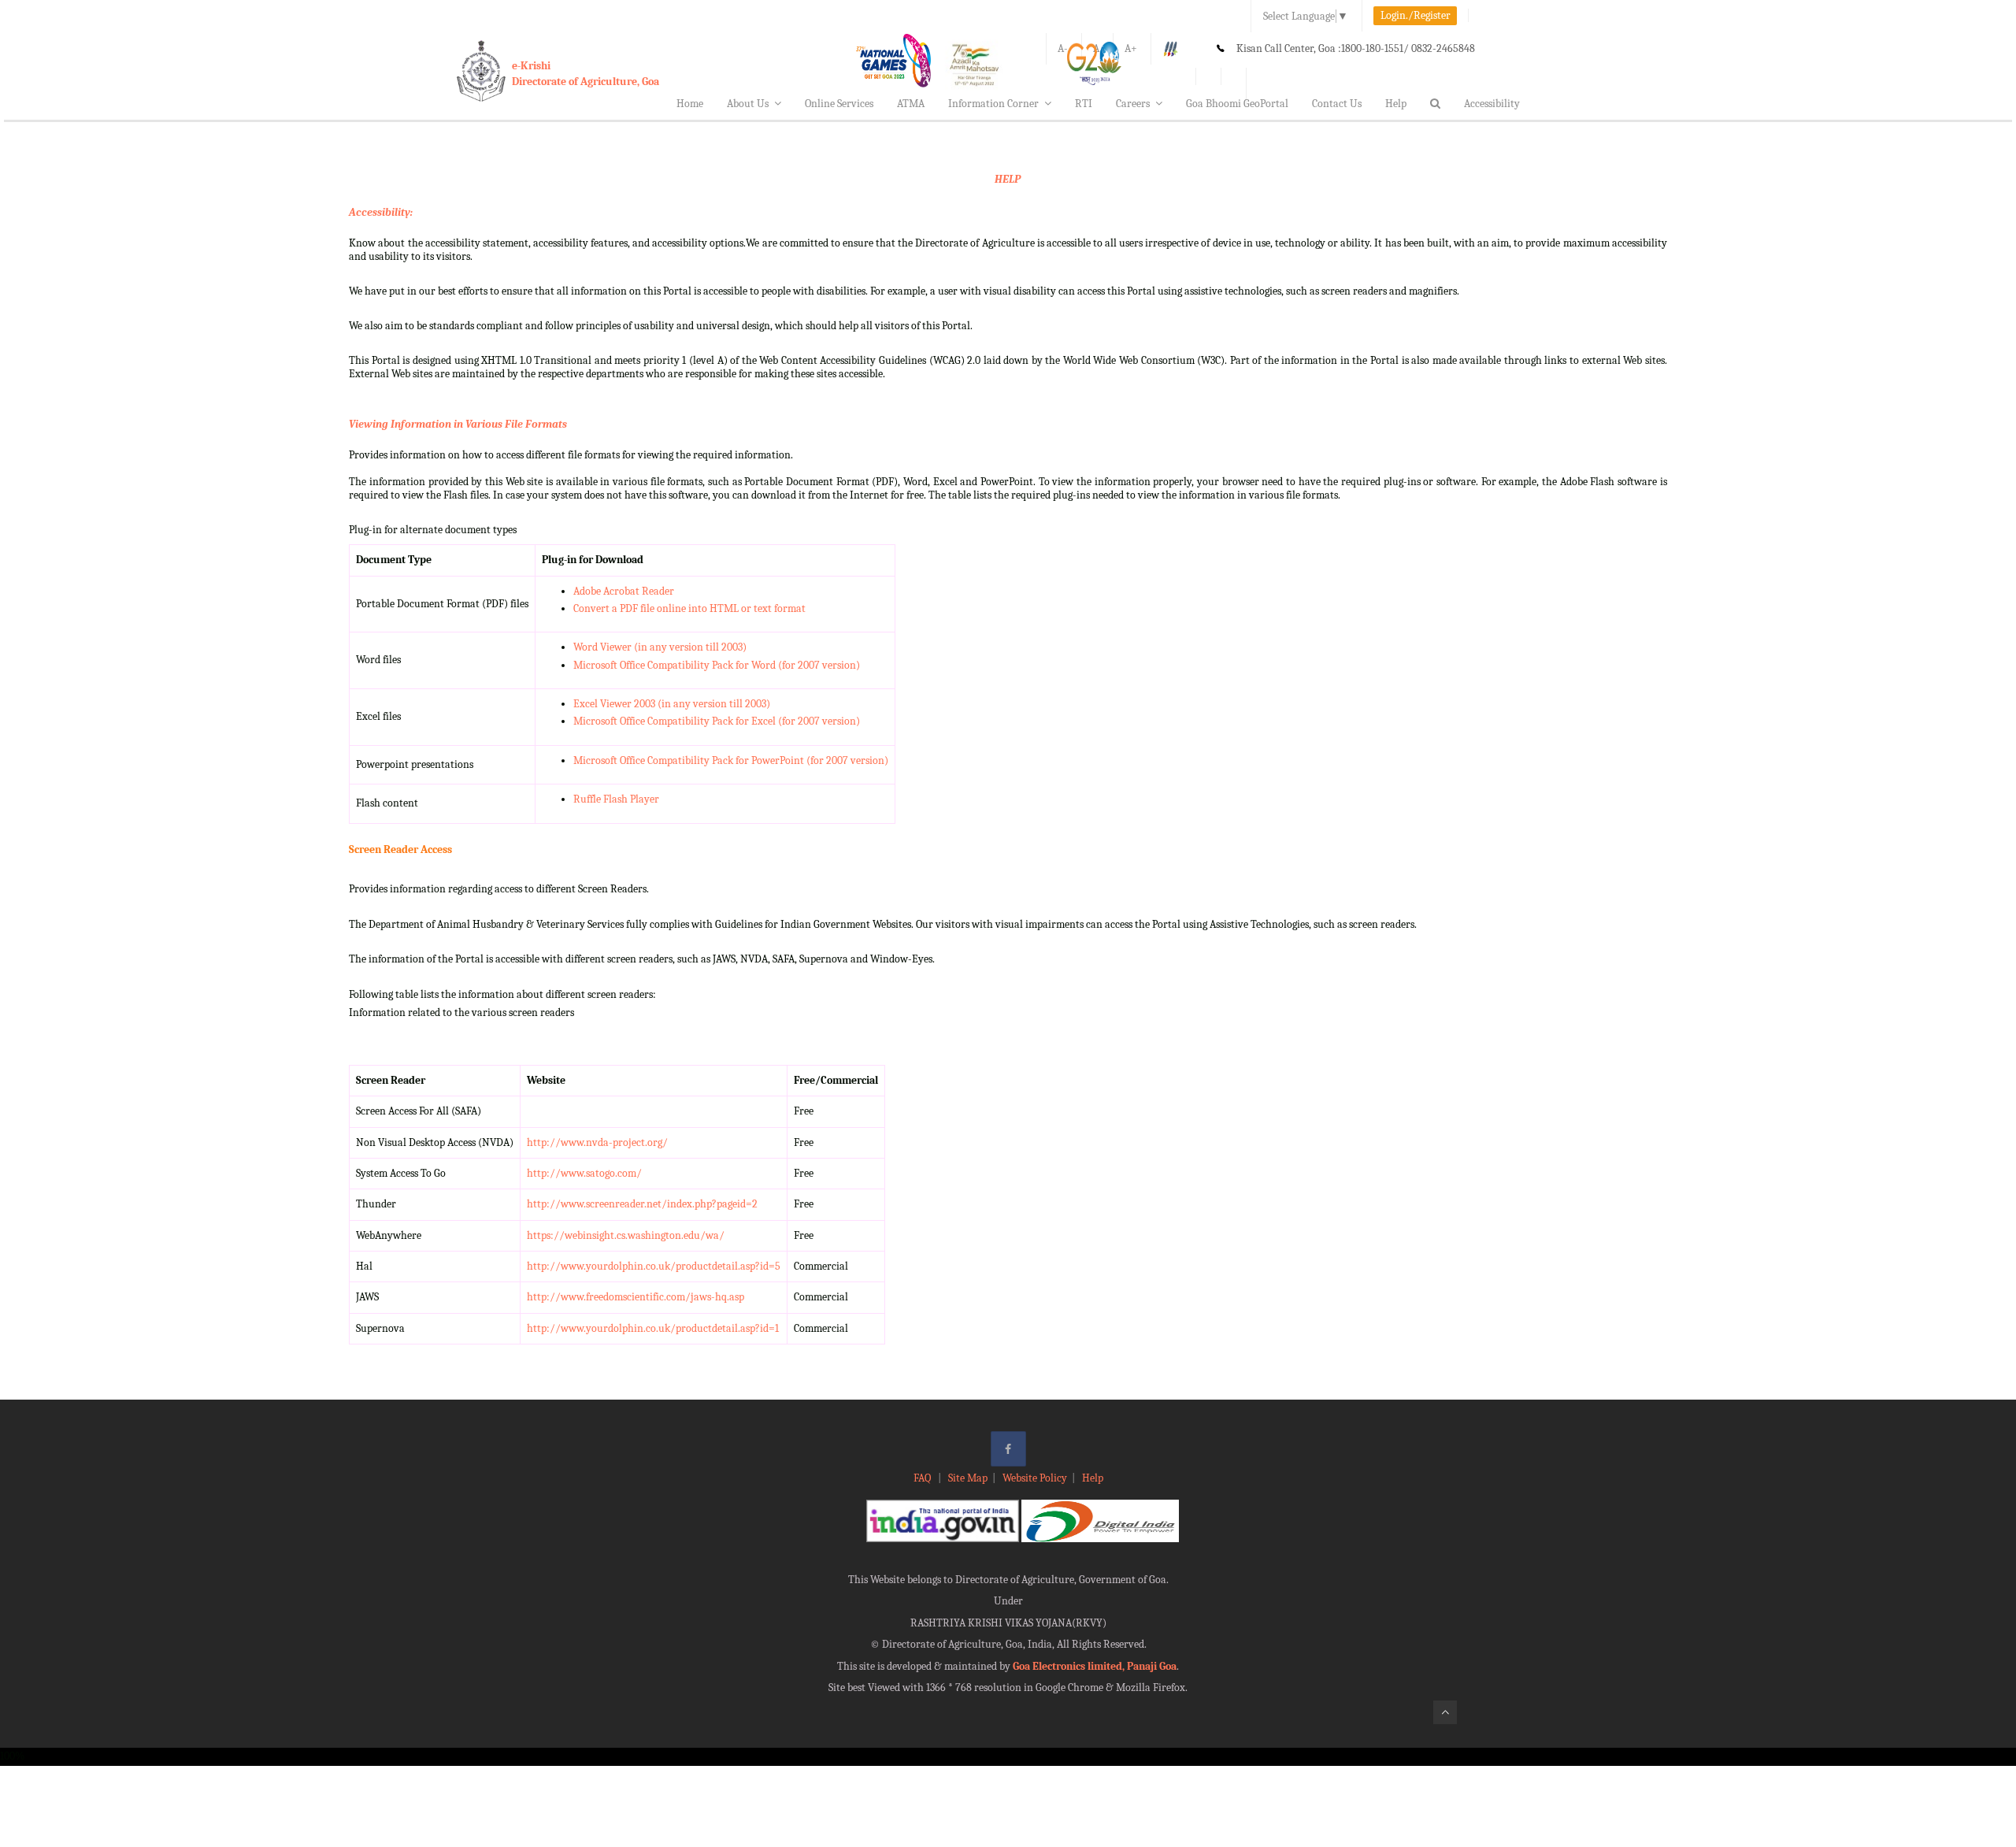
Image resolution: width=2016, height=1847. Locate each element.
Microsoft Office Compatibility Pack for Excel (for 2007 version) (717, 721)
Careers (1133, 104)
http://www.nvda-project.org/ (597, 1142)
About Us (748, 104)
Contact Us (1337, 104)
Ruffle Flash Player (616, 799)
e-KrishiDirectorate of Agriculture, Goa (586, 74)
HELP (1008, 179)
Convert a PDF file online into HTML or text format (689, 608)
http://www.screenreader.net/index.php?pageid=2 (642, 1204)
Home (690, 104)
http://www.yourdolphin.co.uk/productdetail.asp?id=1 (653, 1328)
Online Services (839, 104)
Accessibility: (381, 212)
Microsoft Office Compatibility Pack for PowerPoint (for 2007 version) (731, 760)
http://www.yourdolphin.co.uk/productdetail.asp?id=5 (654, 1266)
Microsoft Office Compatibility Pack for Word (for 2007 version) (717, 665)
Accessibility (1492, 104)
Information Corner (993, 104)
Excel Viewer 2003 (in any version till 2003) (672, 704)
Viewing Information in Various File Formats (458, 424)
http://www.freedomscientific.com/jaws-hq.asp (636, 1297)
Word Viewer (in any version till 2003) (660, 647)
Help (1396, 104)
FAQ (923, 1478)
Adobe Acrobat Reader (624, 591)
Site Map (968, 1478)
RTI (1084, 104)
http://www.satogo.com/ (584, 1173)
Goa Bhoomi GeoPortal (1237, 104)
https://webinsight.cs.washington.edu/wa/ (626, 1235)
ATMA (911, 104)
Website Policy (1035, 1478)
